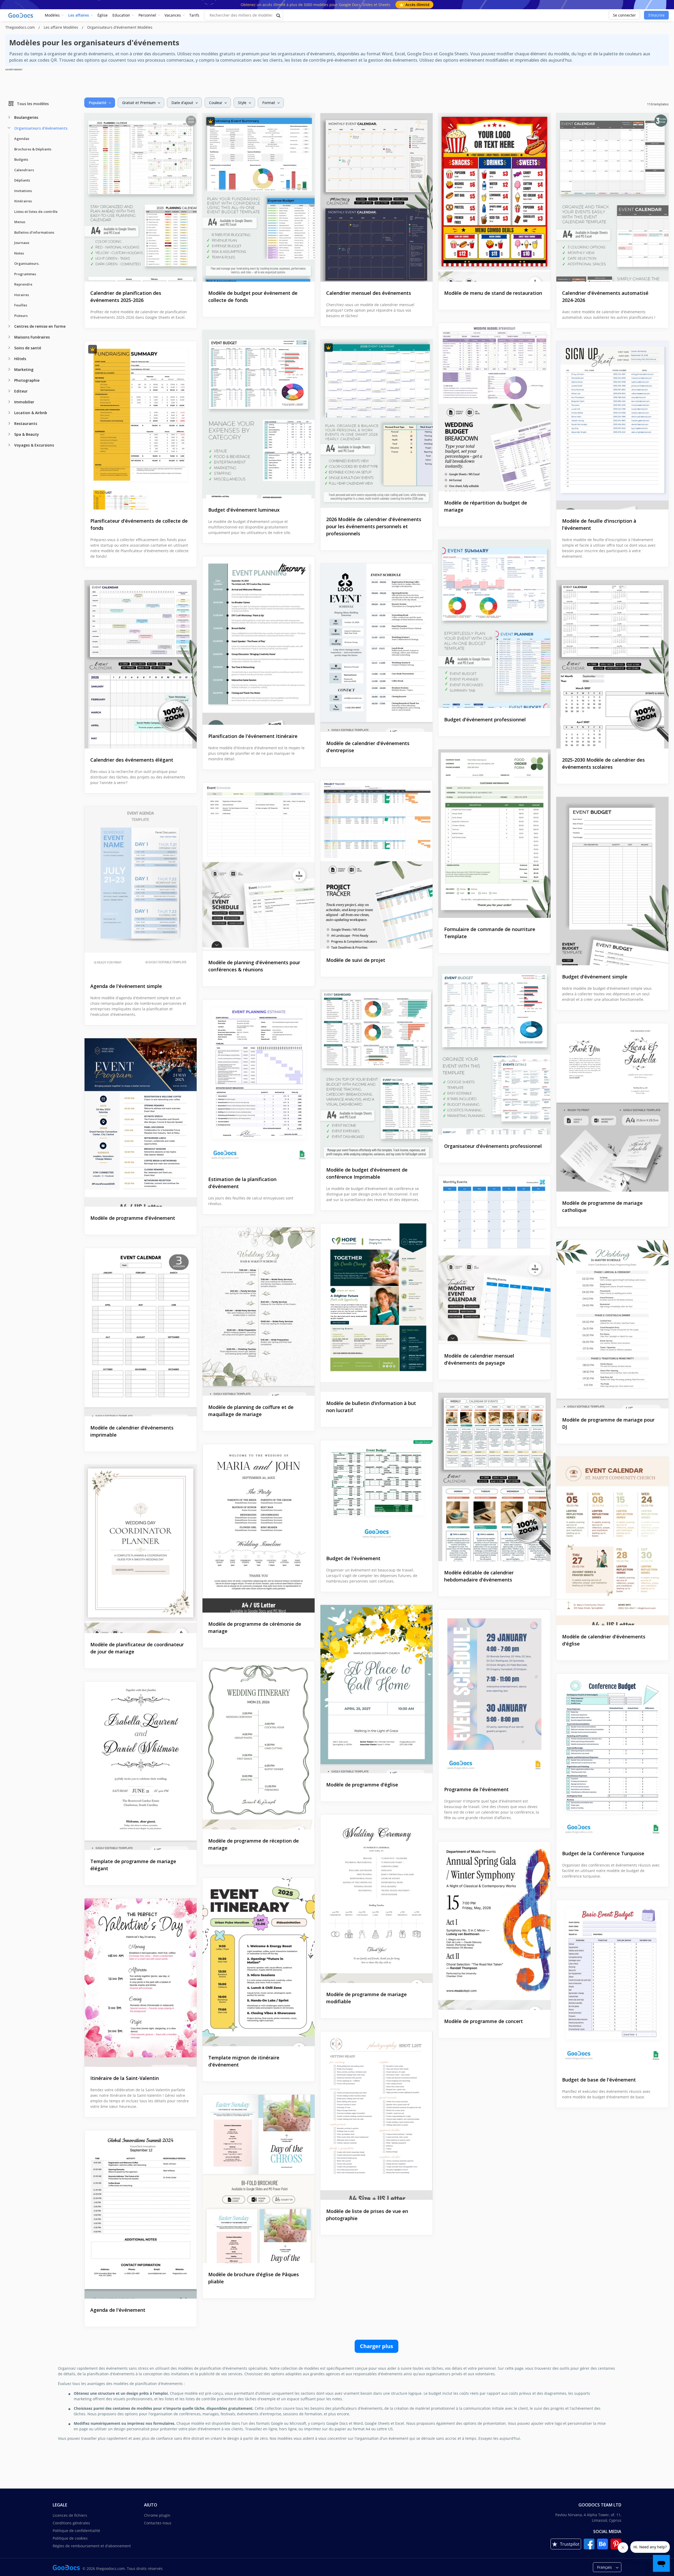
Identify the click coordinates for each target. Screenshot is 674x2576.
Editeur (21, 391)
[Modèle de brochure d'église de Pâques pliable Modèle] (259, 2179)
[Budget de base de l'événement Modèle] (612, 1984)
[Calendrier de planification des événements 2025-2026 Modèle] (141, 197)
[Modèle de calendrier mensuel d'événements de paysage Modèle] (494, 1260)
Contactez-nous (158, 2523)
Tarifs (194, 15)
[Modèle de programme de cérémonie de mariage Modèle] (259, 1528)
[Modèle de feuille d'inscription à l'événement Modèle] (612, 425)
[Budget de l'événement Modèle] (376, 1494)
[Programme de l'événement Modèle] (494, 1694)
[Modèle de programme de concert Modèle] (494, 1926)
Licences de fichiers (70, 2515)
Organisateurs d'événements (41, 128)
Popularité (98, 103)
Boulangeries (26, 117)
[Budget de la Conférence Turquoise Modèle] (612, 1758)
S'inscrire (656, 15)
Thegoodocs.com (21, 27)
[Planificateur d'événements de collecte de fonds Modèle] (141, 425)
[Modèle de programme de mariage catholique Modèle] (612, 1107)
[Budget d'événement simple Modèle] (612, 881)
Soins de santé (28, 348)
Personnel (147, 15)
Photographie (27, 380)
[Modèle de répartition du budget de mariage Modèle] (494, 407)
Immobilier (24, 402)
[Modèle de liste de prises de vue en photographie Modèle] (376, 2116)
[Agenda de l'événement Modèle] (141, 2214)
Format (269, 103)
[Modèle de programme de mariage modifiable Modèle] (376, 1899)
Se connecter (624, 15)
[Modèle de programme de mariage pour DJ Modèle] (612, 1324)
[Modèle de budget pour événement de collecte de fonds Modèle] (259, 197)
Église (103, 15)
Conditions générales (71, 2523)
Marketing (24, 369)
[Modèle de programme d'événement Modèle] (141, 1122)
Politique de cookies (70, 2538)
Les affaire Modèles (61, 27)
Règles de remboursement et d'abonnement (92, 2546)
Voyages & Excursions (34, 445)
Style (242, 103)
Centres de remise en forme (40, 326)
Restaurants (26, 423)
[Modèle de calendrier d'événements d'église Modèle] (612, 1541)
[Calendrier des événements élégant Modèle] (141, 664)
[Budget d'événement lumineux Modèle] (259, 414)
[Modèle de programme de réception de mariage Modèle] (259, 1745)
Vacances (173, 15)
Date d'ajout (182, 103)
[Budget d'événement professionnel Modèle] (494, 624)
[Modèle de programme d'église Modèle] (376, 1689)
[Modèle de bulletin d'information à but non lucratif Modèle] (376, 1308)
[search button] (279, 15)
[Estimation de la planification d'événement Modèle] (259, 1084)
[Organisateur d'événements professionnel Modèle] (494, 1051)
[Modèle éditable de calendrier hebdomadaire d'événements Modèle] (494, 1477)
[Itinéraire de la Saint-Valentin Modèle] (141, 1983)
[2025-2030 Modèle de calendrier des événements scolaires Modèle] (612, 664)
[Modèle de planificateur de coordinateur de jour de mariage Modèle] (141, 1549)
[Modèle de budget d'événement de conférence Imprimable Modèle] (376, 1074)
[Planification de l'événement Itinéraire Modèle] (259, 641)
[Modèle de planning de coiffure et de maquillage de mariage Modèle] (259, 1312)
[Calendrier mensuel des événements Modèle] (376, 197)
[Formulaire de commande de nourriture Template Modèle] (494, 834)
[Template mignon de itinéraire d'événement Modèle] (259, 1962)
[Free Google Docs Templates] (21, 15)
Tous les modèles (33, 103)
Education (121, 15)
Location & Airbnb (31, 413)
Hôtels (20, 359)
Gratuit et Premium (139, 103)
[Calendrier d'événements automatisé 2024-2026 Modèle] (612, 197)
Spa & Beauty (27, 434)
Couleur (216, 103)
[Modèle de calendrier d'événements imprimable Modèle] (141, 1332)
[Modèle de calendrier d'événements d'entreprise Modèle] (376, 648)
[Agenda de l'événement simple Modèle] (141, 891)
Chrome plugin (157, 2515)
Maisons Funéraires (32, 337)
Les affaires (79, 15)
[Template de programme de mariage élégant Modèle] (141, 1766)
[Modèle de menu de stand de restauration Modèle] (494, 197)
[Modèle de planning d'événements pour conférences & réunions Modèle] (259, 867)
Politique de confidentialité (76, 2531)
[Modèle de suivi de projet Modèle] (376, 865)
